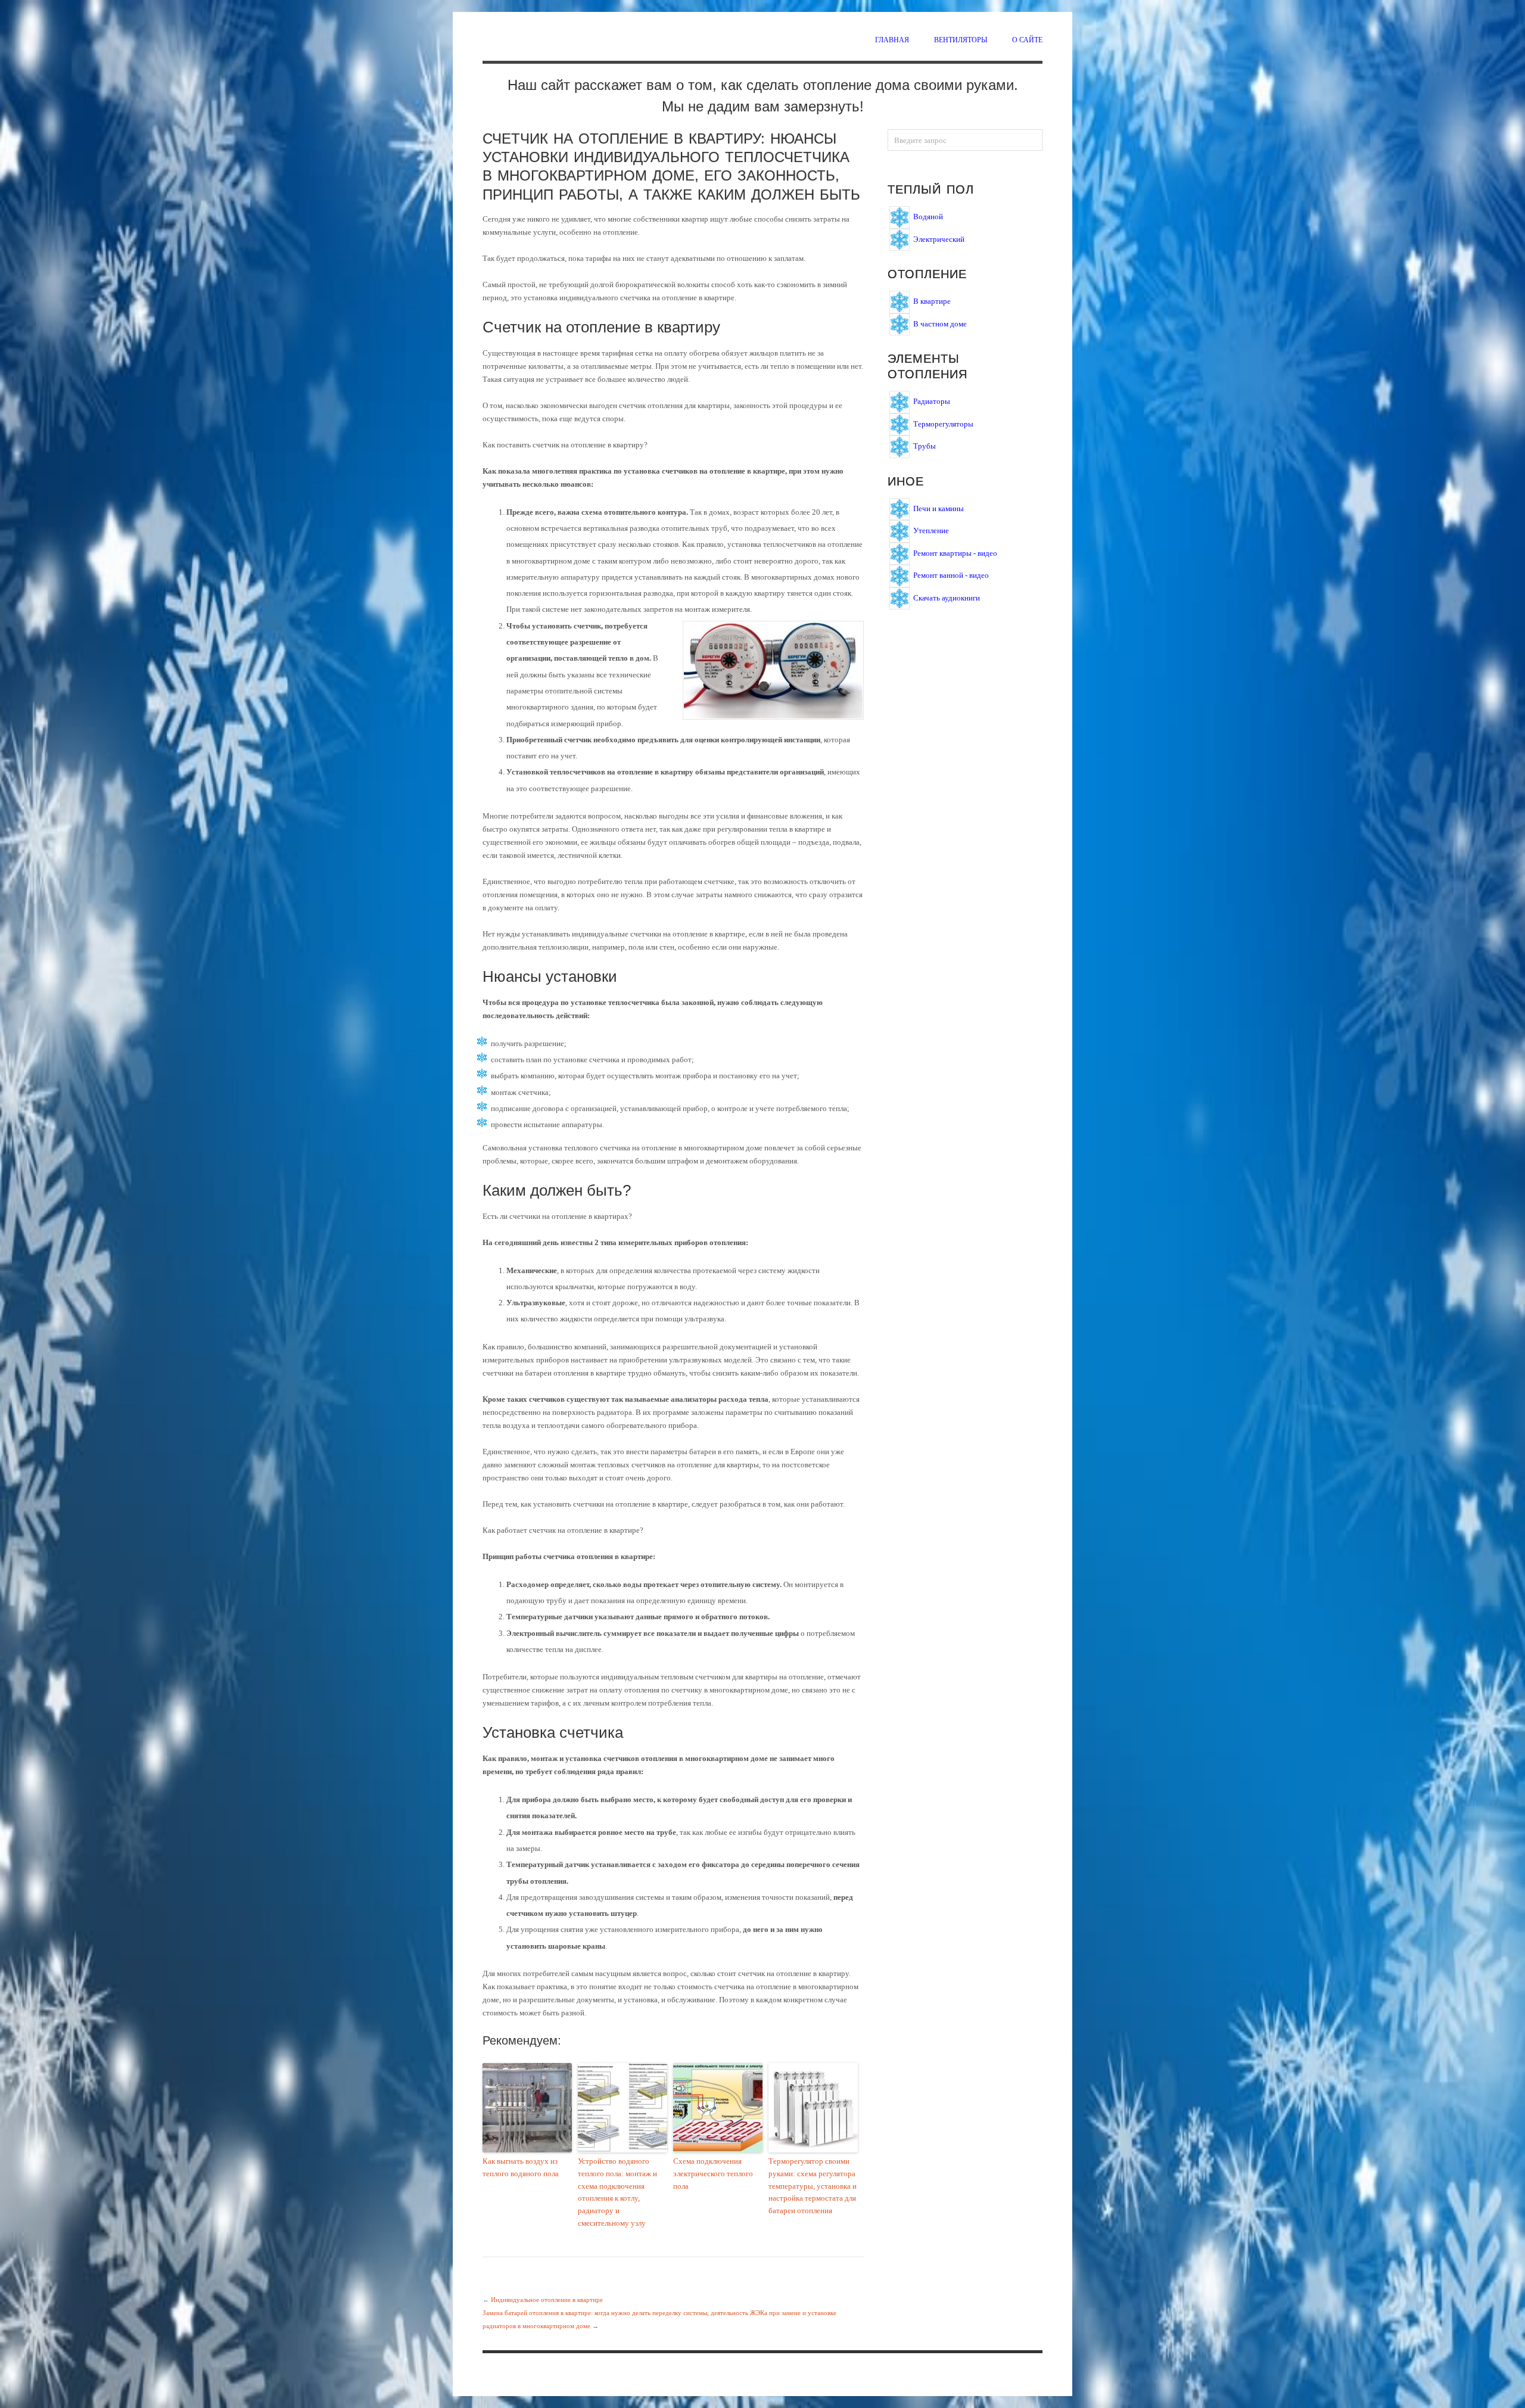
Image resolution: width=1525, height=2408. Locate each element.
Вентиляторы (961, 39)
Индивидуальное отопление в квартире (547, 2300)
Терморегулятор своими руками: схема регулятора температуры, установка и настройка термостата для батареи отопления (813, 2186)
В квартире (932, 301)
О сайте (1027, 39)
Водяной (928, 217)
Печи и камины (939, 508)
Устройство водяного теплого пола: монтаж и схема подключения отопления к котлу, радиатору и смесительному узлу (617, 2192)
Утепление (931, 531)
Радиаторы (932, 401)
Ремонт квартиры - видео (955, 553)
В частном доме (940, 323)
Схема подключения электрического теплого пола (713, 2174)
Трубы (925, 446)
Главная (892, 39)
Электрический (939, 239)
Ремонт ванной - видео (951, 575)
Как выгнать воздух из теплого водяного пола (521, 2167)
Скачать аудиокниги (947, 597)
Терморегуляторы (943, 423)
